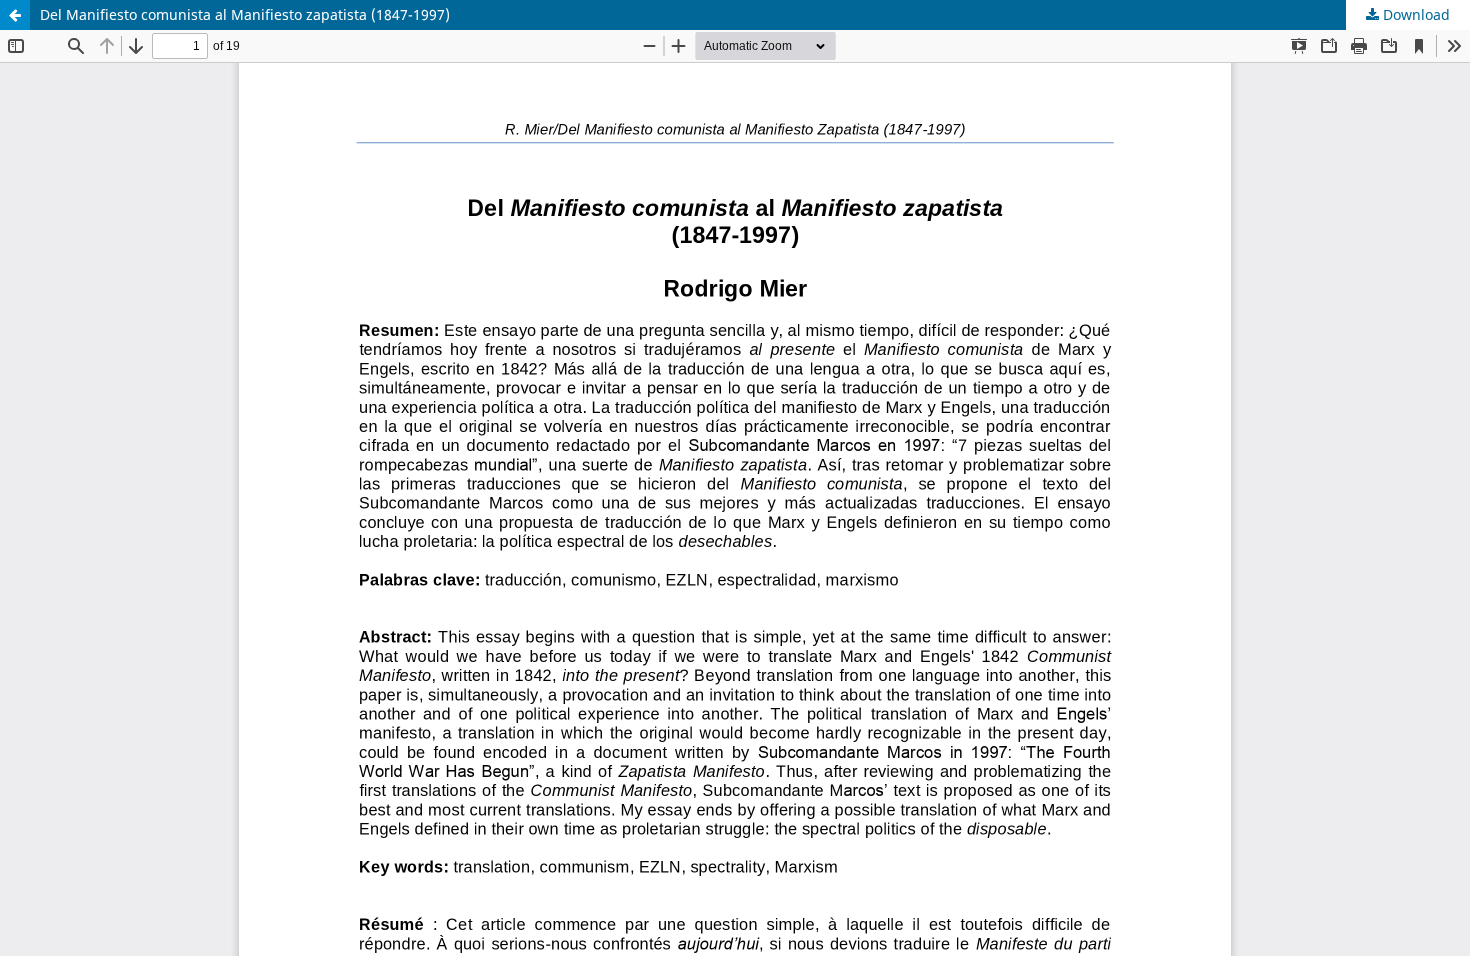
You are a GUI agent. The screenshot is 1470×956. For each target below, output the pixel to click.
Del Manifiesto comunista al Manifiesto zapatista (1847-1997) (245, 14)
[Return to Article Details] (15, 15)
